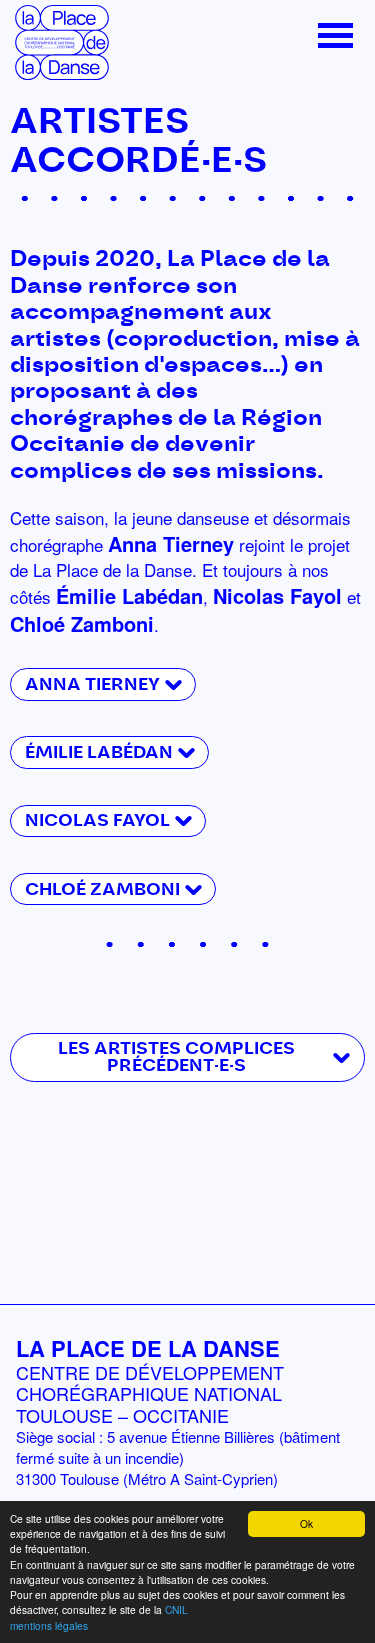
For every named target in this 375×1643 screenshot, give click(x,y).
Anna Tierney (92, 684)
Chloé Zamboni (102, 889)
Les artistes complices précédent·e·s (176, 1057)
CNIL (176, 1609)
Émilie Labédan (99, 752)
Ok (306, 1523)
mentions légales (49, 1625)
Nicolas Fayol (97, 820)
